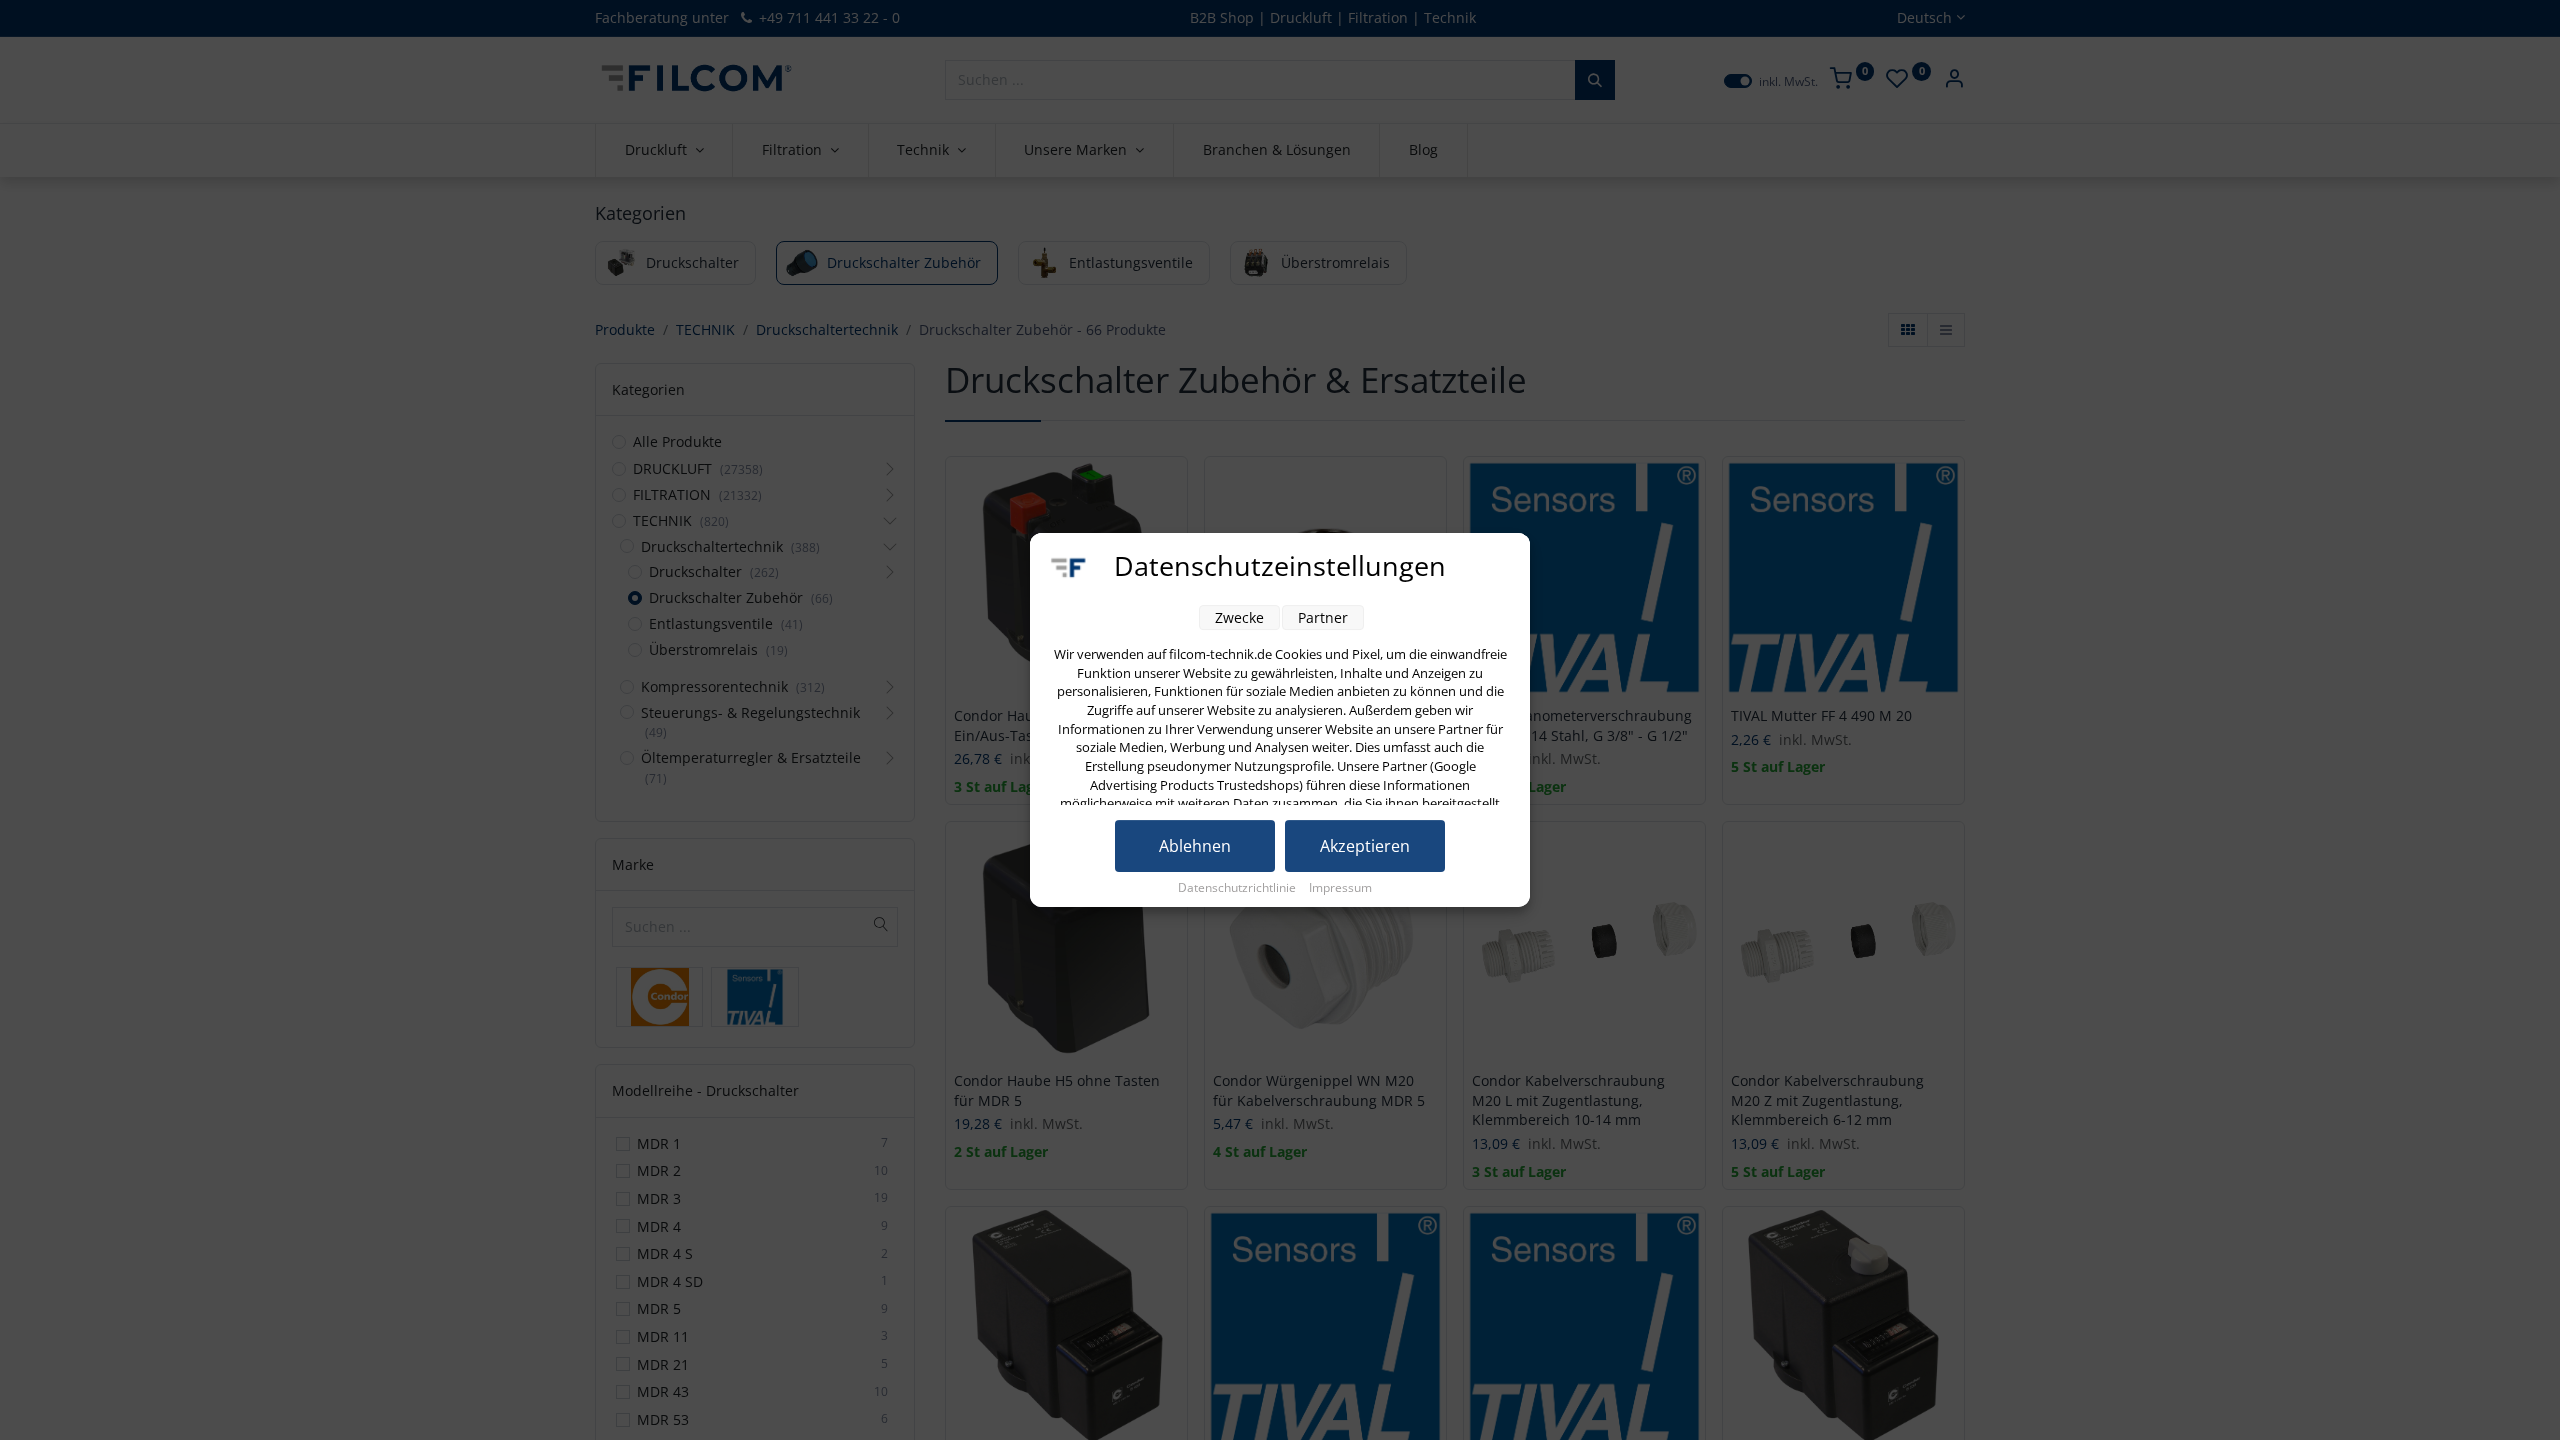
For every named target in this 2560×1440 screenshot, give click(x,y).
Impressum (1340, 887)
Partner (1323, 617)
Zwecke (1239, 617)
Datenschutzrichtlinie (1238, 887)
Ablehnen (1195, 846)
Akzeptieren (1365, 846)
